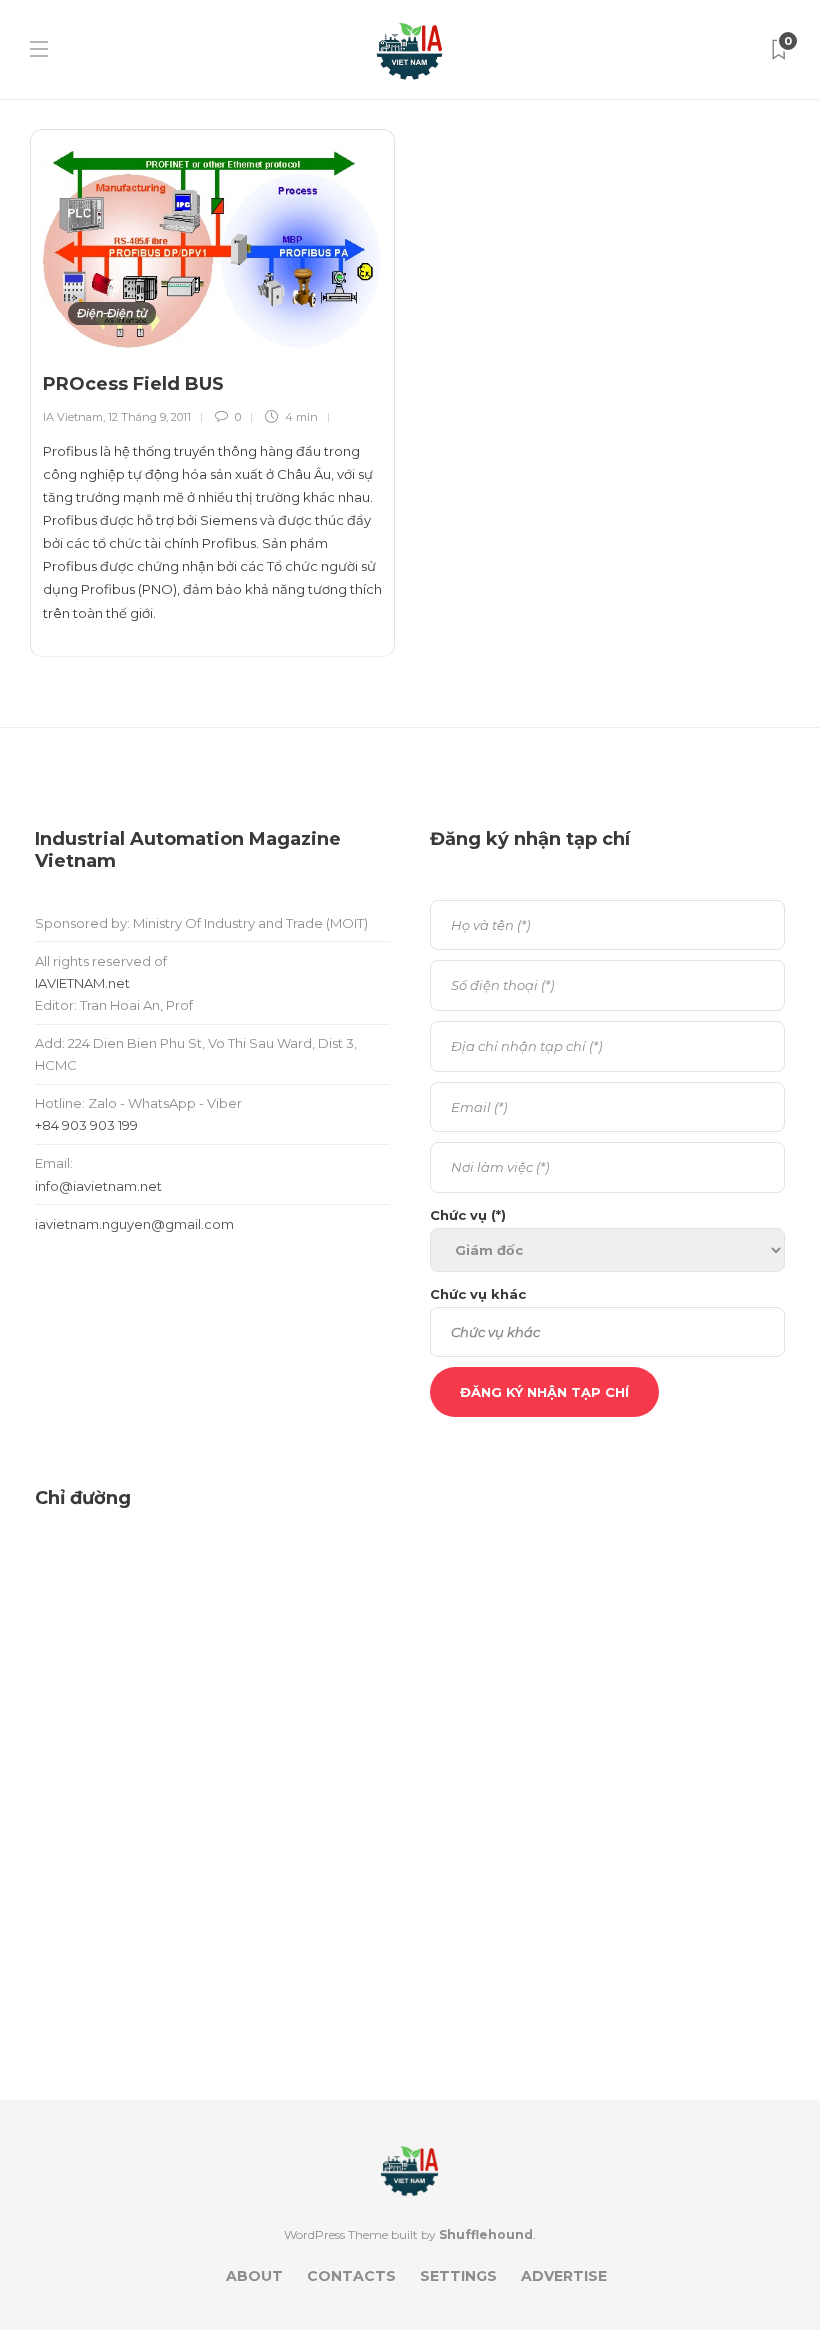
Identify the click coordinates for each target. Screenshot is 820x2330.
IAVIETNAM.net (82, 983)
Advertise (564, 2276)
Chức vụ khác (478, 1294)
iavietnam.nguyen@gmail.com (134, 1224)
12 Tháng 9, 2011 (149, 417)
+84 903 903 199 (86, 1125)
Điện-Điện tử (112, 313)
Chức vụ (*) (468, 1215)
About (254, 2276)
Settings (458, 2276)
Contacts (351, 2276)
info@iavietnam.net (98, 1186)
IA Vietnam (73, 417)
